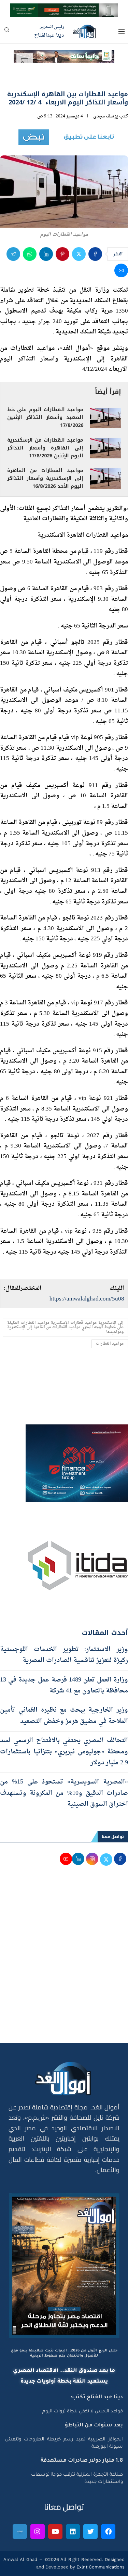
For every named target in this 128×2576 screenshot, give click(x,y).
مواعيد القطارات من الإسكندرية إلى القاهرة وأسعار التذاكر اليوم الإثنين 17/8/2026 (45, 448)
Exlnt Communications (100, 2567)
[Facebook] (108, 2531)
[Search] (7, 32)
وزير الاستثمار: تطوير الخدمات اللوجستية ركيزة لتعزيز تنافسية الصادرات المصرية (64, 1655)
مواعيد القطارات (110, 1344)
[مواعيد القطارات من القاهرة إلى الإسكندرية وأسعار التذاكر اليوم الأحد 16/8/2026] (105, 479)
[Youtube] (55, 2531)
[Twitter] (90, 2531)
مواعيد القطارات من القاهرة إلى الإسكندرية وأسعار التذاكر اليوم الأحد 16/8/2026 (45, 478)
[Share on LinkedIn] (46, 254)
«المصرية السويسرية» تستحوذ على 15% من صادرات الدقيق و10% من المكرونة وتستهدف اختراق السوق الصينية (64, 1793)
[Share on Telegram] (13, 254)
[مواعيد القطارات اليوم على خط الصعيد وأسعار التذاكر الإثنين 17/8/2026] (105, 418)
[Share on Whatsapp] (30, 254)
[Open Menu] (122, 31)
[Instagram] (38, 2531)
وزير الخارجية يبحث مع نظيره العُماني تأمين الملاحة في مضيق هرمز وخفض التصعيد (64, 1716)
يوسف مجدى (106, 116)
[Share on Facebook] (95, 254)
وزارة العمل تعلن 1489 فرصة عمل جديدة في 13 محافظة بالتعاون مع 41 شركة (64, 1685)
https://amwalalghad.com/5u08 (87, 1299)
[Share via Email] (121, 270)
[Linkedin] (73, 2531)
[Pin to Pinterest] (62, 254)
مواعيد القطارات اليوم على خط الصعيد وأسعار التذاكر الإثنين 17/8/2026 (45, 417)
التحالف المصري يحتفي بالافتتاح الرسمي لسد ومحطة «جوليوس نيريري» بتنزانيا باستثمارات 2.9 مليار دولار (64, 1752)
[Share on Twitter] (79, 254)
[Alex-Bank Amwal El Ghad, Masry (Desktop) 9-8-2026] (64, 9)
